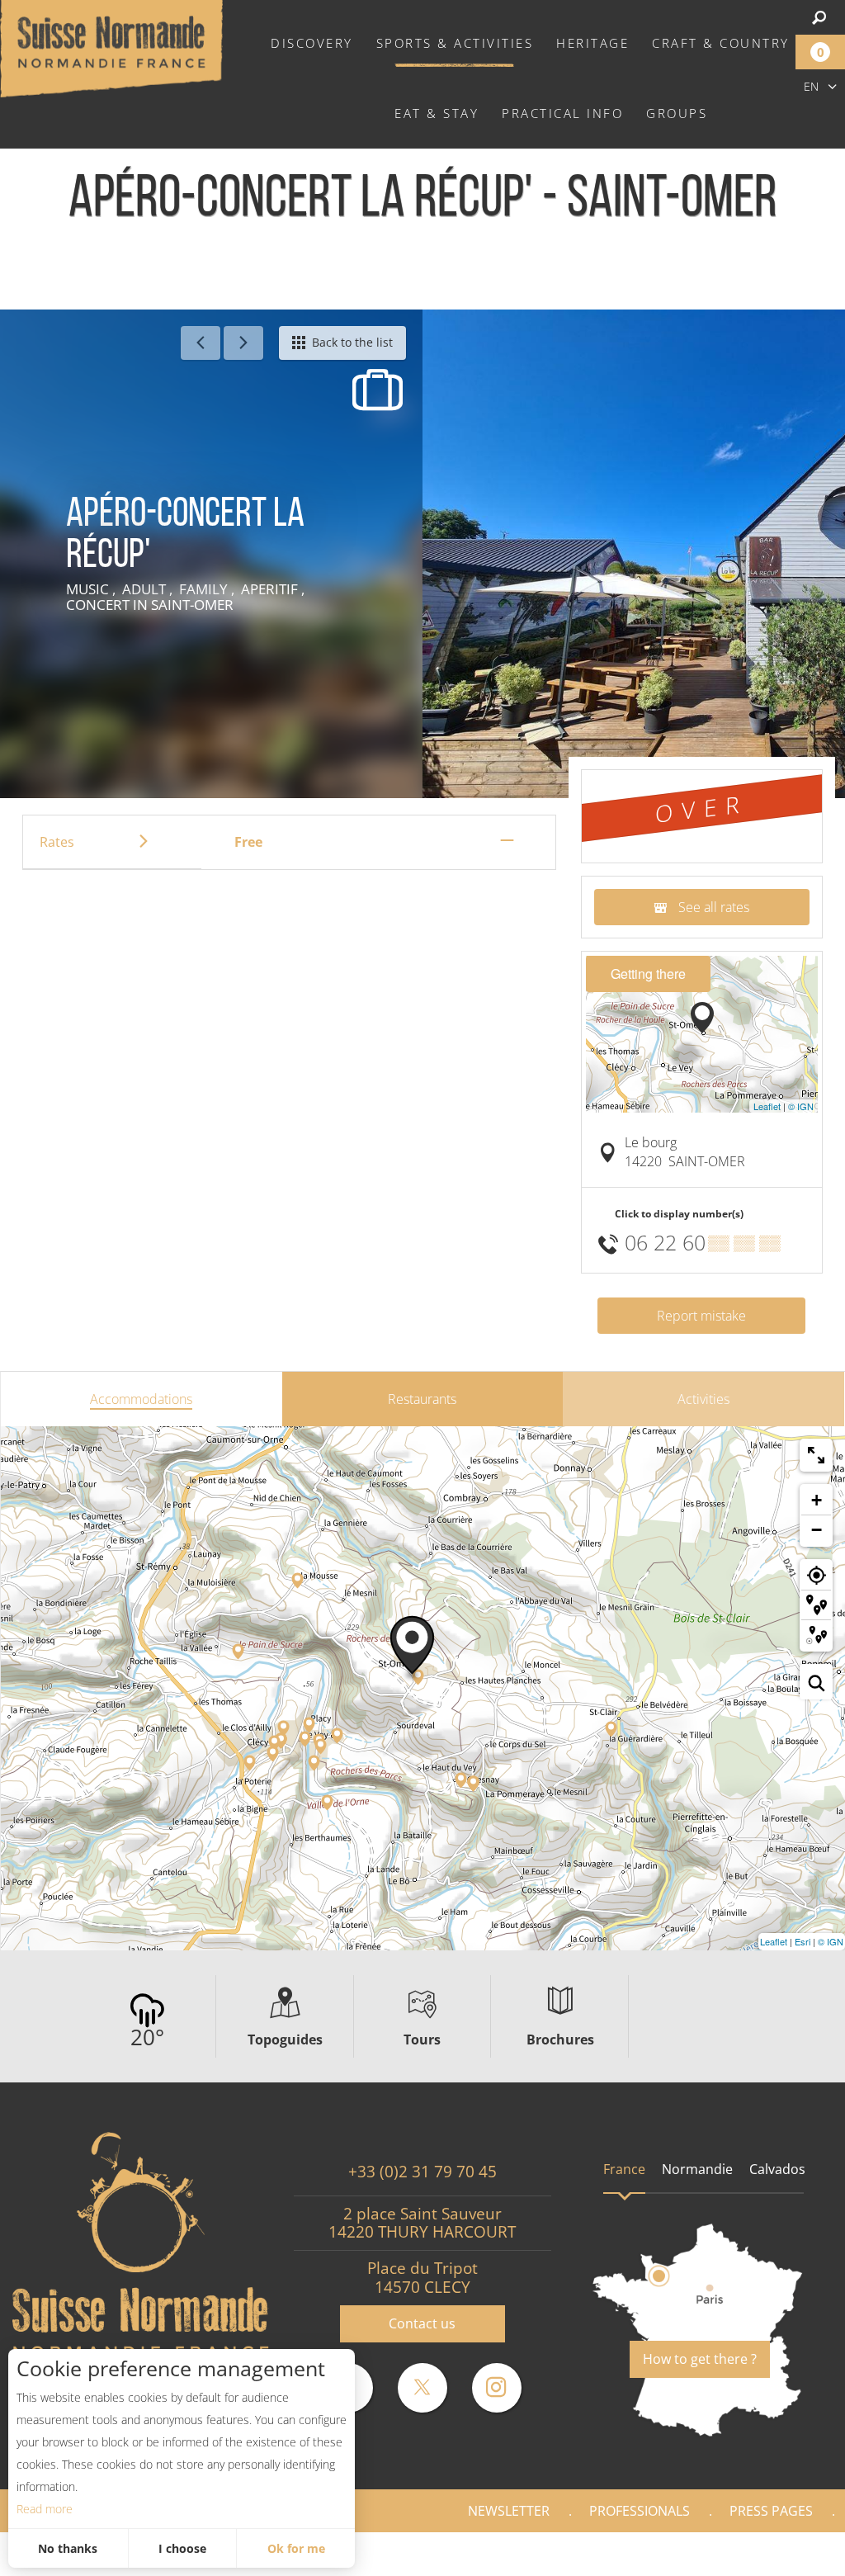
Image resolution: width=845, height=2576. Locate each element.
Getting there (648, 974)
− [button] (817, 1530)
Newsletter (509, 2511)
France (624, 2169)
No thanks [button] (68, 2548)
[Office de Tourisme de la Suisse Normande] (111, 47)
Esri (803, 1941)
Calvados (777, 2169)
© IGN (801, 1106)
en (811, 86)
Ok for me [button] (296, 2548)
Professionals (640, 2511)
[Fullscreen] (816, 1455)
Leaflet (767, 1106)
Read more (45, 2509)
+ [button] (817, 1500)
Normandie (697, 2169)
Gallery (789, 2554)
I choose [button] (182, 2548)
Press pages (771, 2511)
